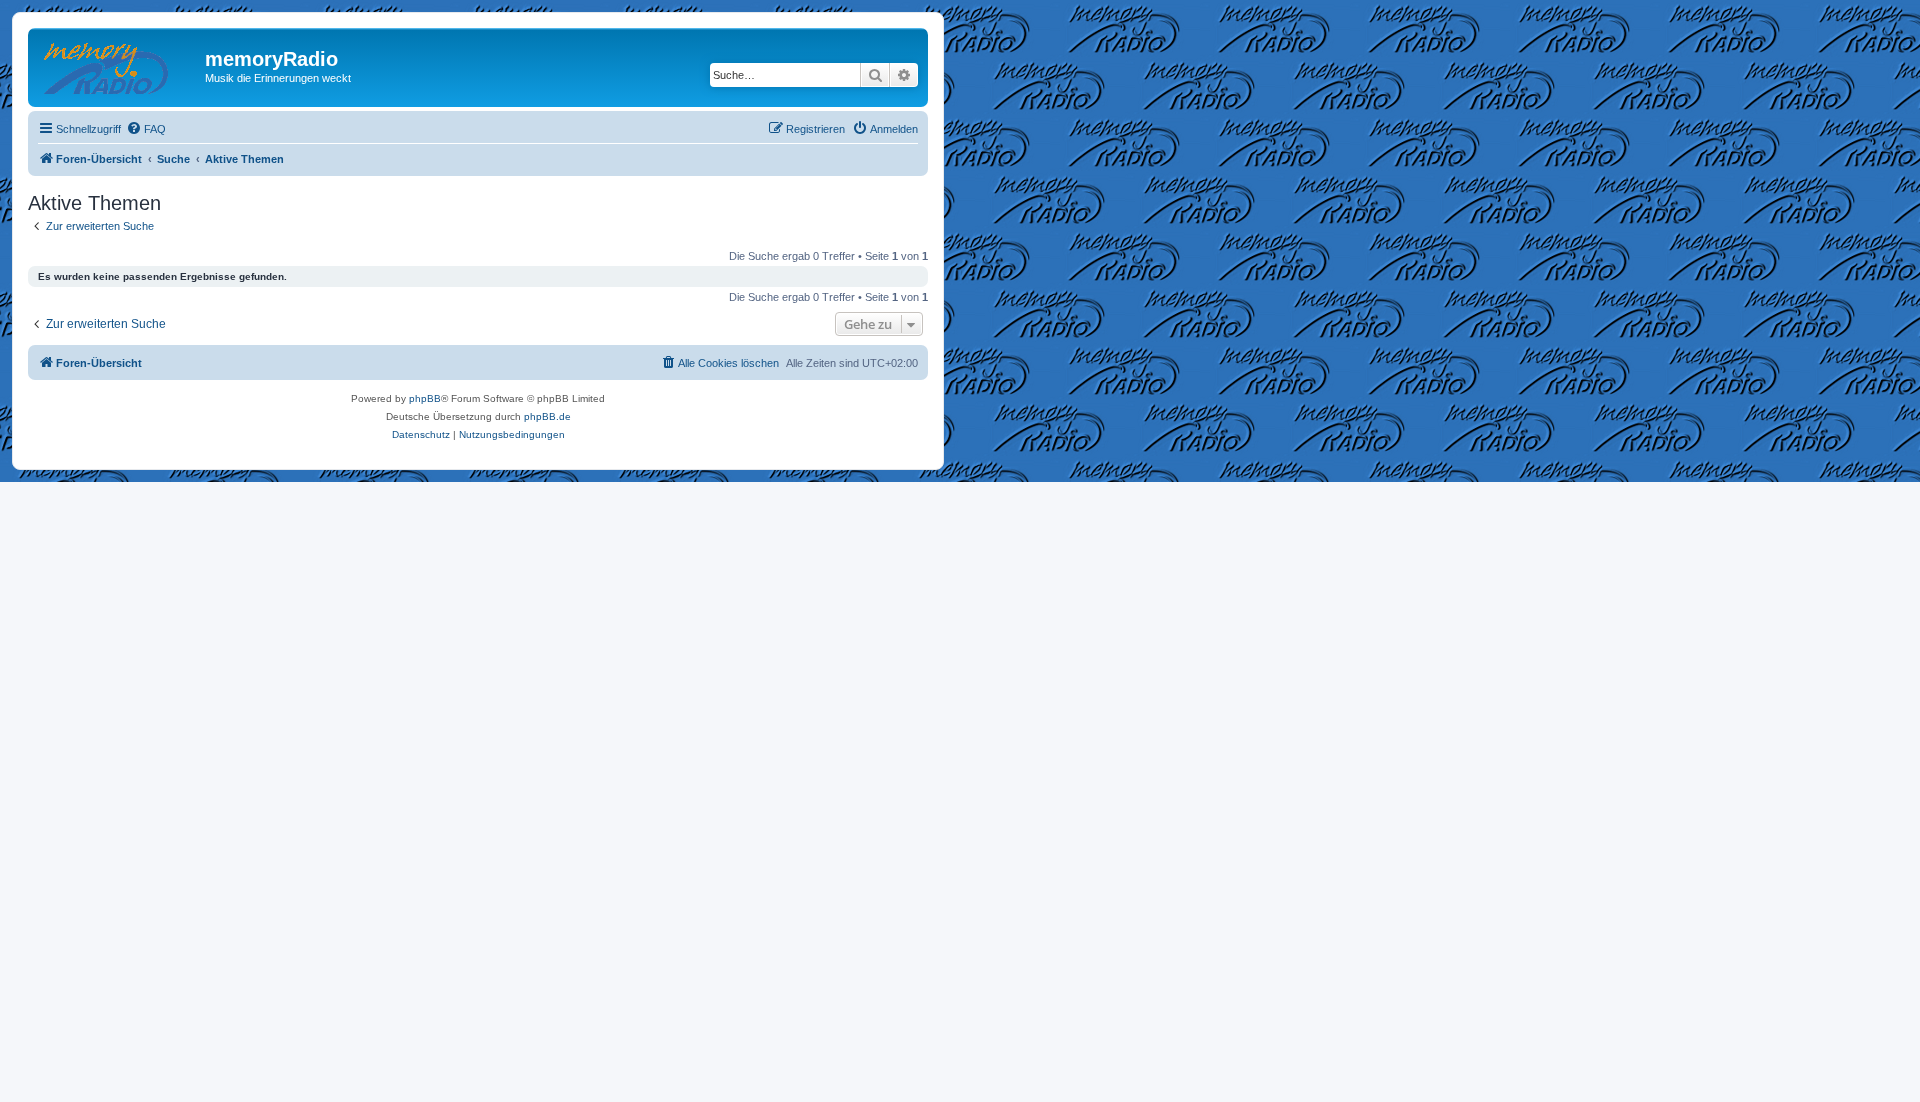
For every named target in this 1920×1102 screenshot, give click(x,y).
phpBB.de (547, 416)
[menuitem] (146, 129)
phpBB (425, 398)
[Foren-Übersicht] (119, 65)
